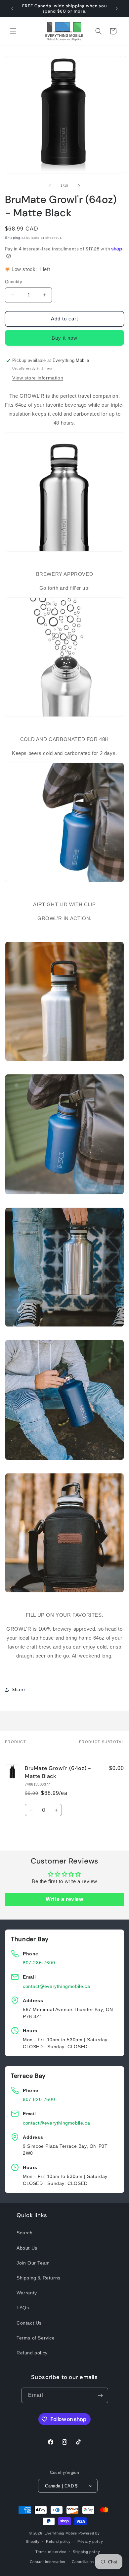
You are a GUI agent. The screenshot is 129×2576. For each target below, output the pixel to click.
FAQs (23, 2308)
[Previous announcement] (12, 9)
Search (25, 2233)
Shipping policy (86, 2552)
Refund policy (32, 2353)
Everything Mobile (61, 2533)
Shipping (13, 238)
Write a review (64, 1899)
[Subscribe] (101, 2395)
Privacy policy (90, 2542)
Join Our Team (33, 2263)
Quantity (14, 282)
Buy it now (64, 338)
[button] (13, 31)
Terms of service (51, 2552)
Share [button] (18, 1689)
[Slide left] (50, 186)
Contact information (47, 2562)
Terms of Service (36, 2338)
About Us (27, 2248)
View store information (38, 378)
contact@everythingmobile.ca (56, 1986)
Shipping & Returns (39, 2278)
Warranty (27, 2293)
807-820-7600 (39, 2099)
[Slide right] (79, 186)
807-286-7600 (39, 1963)
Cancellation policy (89, 2562)
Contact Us (29, 2323)
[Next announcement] (117, 9)
